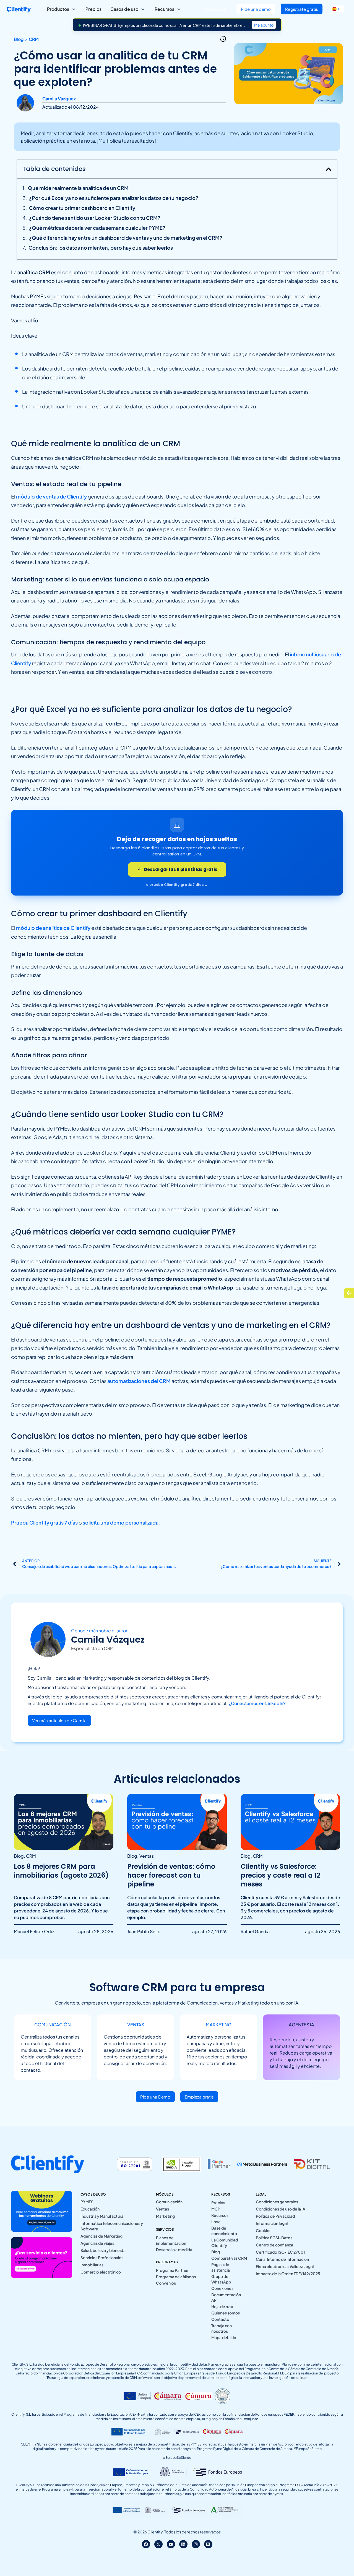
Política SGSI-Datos (274, 2238)
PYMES (87, 2202)
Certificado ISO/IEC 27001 (280, 2252)
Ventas (162, 2209)
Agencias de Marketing (101, 2236)
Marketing (165, 2216)
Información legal (272, 2223)
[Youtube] (171, 2544)
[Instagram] (196, 2544)
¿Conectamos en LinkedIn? (257, 1703)
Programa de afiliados (176, 2277)
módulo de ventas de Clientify (51, 496)
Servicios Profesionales (102, 2257)
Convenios (166, 2283)
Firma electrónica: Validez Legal (285, 2266)
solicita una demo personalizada (121, 1522)
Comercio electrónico (101, 2272)
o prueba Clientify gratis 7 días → (177, 885)
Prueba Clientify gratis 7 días (44, 1522)
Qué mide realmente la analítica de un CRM (78, 188)
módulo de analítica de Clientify (53, 928)
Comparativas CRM (229, 2258)
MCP (216, 2209)
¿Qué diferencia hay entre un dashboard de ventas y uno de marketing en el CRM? (126, 238)
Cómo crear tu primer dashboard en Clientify (82, 208)
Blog (216, 2252)
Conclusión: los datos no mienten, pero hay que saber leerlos (101, 248)
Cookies (264, 2230)
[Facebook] (146, 2544)
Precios (218, 2202)
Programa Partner (172, 2270)
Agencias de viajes (97, 2243)
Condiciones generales (277, 2202)
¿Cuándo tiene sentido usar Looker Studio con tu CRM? (95, 218)
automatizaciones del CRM (139, 1381)
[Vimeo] (208, 2544)
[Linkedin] (183, 2544)
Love (216, 2222)
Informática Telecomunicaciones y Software (112, 2226)
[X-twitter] (158, 2544)
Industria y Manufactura (102, 2216)
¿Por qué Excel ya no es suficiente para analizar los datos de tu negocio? (114, 198)
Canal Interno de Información (282, 2259)
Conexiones (222, 2288)
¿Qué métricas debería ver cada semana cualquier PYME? (97, 228)
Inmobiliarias (92, 2265)
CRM (34, 39)
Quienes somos (226, 2313)
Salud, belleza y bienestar (104, 2250)
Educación (90, 2209)
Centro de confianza (274, 2245)
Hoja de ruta (222, 2306)
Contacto (220, 2319)
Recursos (220, 2215)
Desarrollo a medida (174, 2249)
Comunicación (169, 2202)
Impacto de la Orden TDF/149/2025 (288, 2274)
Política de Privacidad (275, 2216)
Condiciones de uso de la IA (281, 2209)
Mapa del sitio (224, 2337)
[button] (329, 169)
